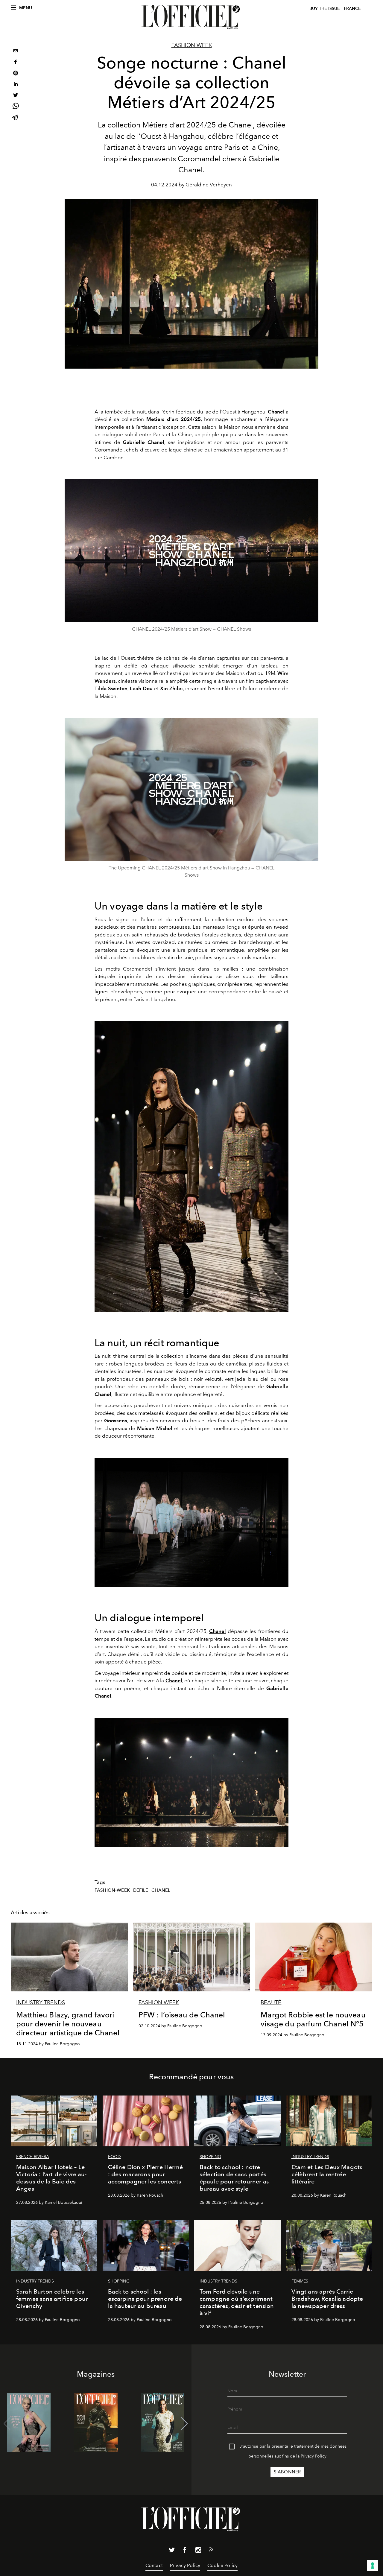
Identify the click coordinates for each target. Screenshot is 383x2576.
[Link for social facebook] (185, 2551)
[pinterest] (16, 74)
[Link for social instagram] (198, 2551)
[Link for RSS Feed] (211, 2551)
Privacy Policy (314, 2456)
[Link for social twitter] (172, 2551)
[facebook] (16, 63)
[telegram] (16, 118)
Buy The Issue (325, 9)
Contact (154, 2565)
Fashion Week (192, 45)
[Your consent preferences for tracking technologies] (373, 2566)
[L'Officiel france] (191, 17)
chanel (161, 1890)
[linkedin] (16, 85)
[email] (16, 52)
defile (141, 1890)
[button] (184, 2424)
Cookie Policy (222, 2565)
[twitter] (16, 96)
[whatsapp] (16, 107)
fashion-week (112, 1890)
